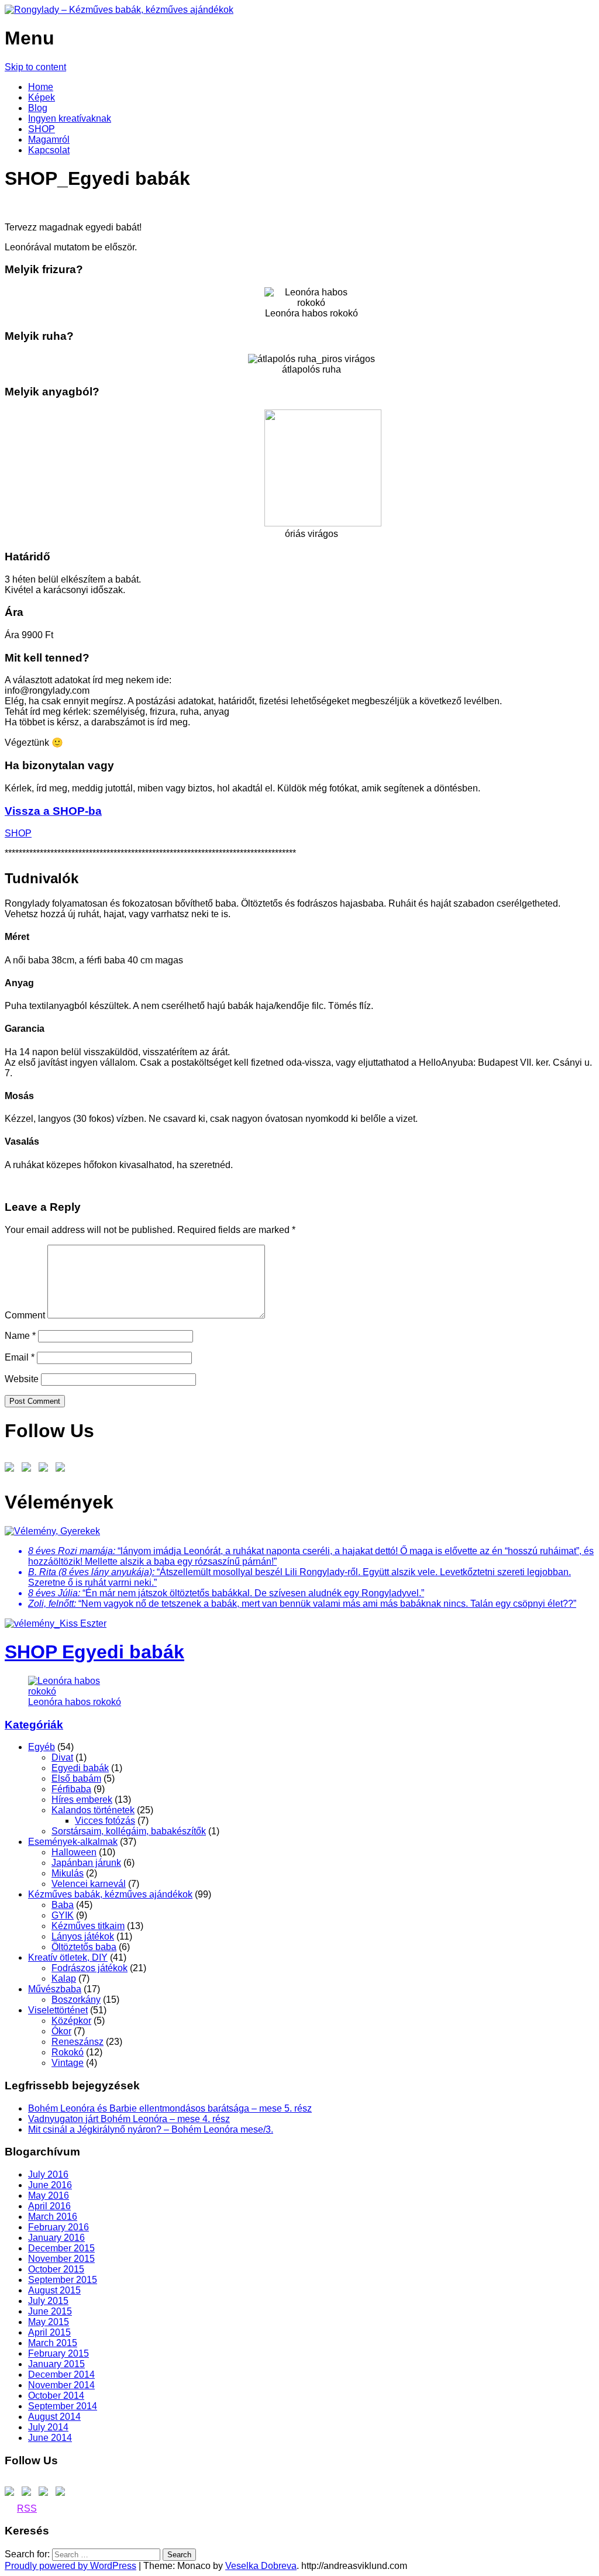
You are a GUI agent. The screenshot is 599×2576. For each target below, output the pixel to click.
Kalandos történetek (93, 1810)
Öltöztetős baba (84, 1947)
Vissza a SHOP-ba (53, 811)
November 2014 (61, 2385)
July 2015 (48, 2301)
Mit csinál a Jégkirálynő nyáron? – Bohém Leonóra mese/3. (151, 2129)
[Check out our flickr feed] (63, 1469)
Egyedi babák (80, 1768)
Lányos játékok (83, 1936)
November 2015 (61, 2259)
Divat (62, 1757)
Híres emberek (82, 1800)
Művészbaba (55, 1989)
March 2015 (53, 2343)
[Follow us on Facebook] (12, 1469)
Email (20, 1357)
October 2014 (56, 2396)
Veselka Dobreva (261, 2566)
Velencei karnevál (89, 1884)
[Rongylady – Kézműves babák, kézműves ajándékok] (119, 10)
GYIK (63, 1915)
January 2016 (56, 2238)
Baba (63, 1905)
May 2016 (49, 2196)
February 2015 (58, 2353)
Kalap (64, 1979)
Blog (38, 108)
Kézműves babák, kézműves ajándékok (110, 1894)
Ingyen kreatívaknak (70, 118)
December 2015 (61, 2248)
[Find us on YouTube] (29, 1469)
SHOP (42, 129)
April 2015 (49, 2332)
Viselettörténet (58, 2010)
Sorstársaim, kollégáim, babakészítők (129, 1831)
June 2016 (50, 2185)
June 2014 (50, 2438)
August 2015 (54, 2290)
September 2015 (63, 2280)
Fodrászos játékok (89, 1968)
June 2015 (50, 2311)
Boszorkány (76, 2000)
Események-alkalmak (73, 1842)
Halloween (74, 1852)
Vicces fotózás (105, 1821)
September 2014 (63, 2406)
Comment (25, 1315)
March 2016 (53, 2217)
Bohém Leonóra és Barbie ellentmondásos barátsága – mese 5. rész (170, 2108)
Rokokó (68, 2052)
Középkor (71, 2021)
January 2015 (56, 2364)
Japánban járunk (86, 1863)
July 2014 (48, 2427)
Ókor (61, 2031)
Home (41, 87)
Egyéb (42, 1747)
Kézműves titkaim (88, 1926)
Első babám (76, 1778)
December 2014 (61, 2374)
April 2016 (49, 2206)
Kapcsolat (49, 150)
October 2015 (56, 2269)
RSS (27, 2508)
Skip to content (35, 67)
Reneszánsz (78, 2042)
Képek (42, 97)
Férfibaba (71, 1789)
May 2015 (49, 2322)
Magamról (49, 140)
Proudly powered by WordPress (70, 2566)
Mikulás (68, 1873)
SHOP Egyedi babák (94, 1652)
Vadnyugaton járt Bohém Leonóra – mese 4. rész (129, 2119)
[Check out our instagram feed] (46, 1469)
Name (20, 1336)
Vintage (68, 2063)
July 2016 (48, 2174)
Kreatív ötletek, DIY (68, 1957)
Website (22, 1379)
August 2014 (54, 2417)
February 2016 (58, 2227)
